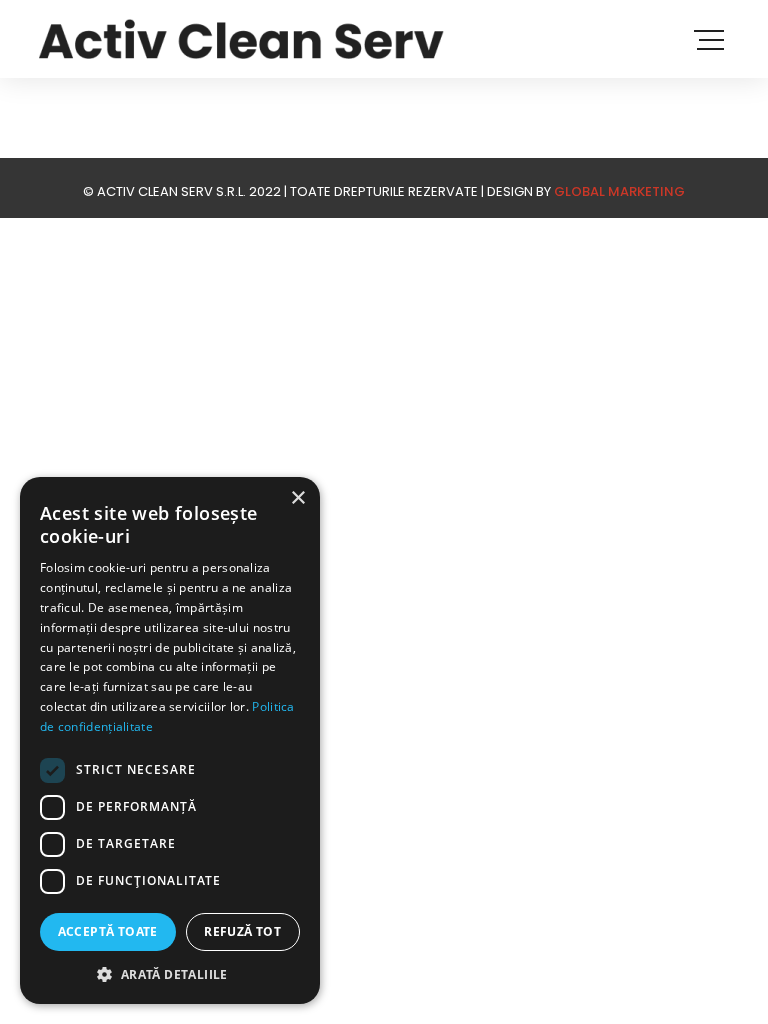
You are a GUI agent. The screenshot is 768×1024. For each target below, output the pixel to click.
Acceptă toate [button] (108, 931)
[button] (170, 974)
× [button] (297, 498)
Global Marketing (619, 191)
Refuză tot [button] (242, 931)
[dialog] (170, 740)
